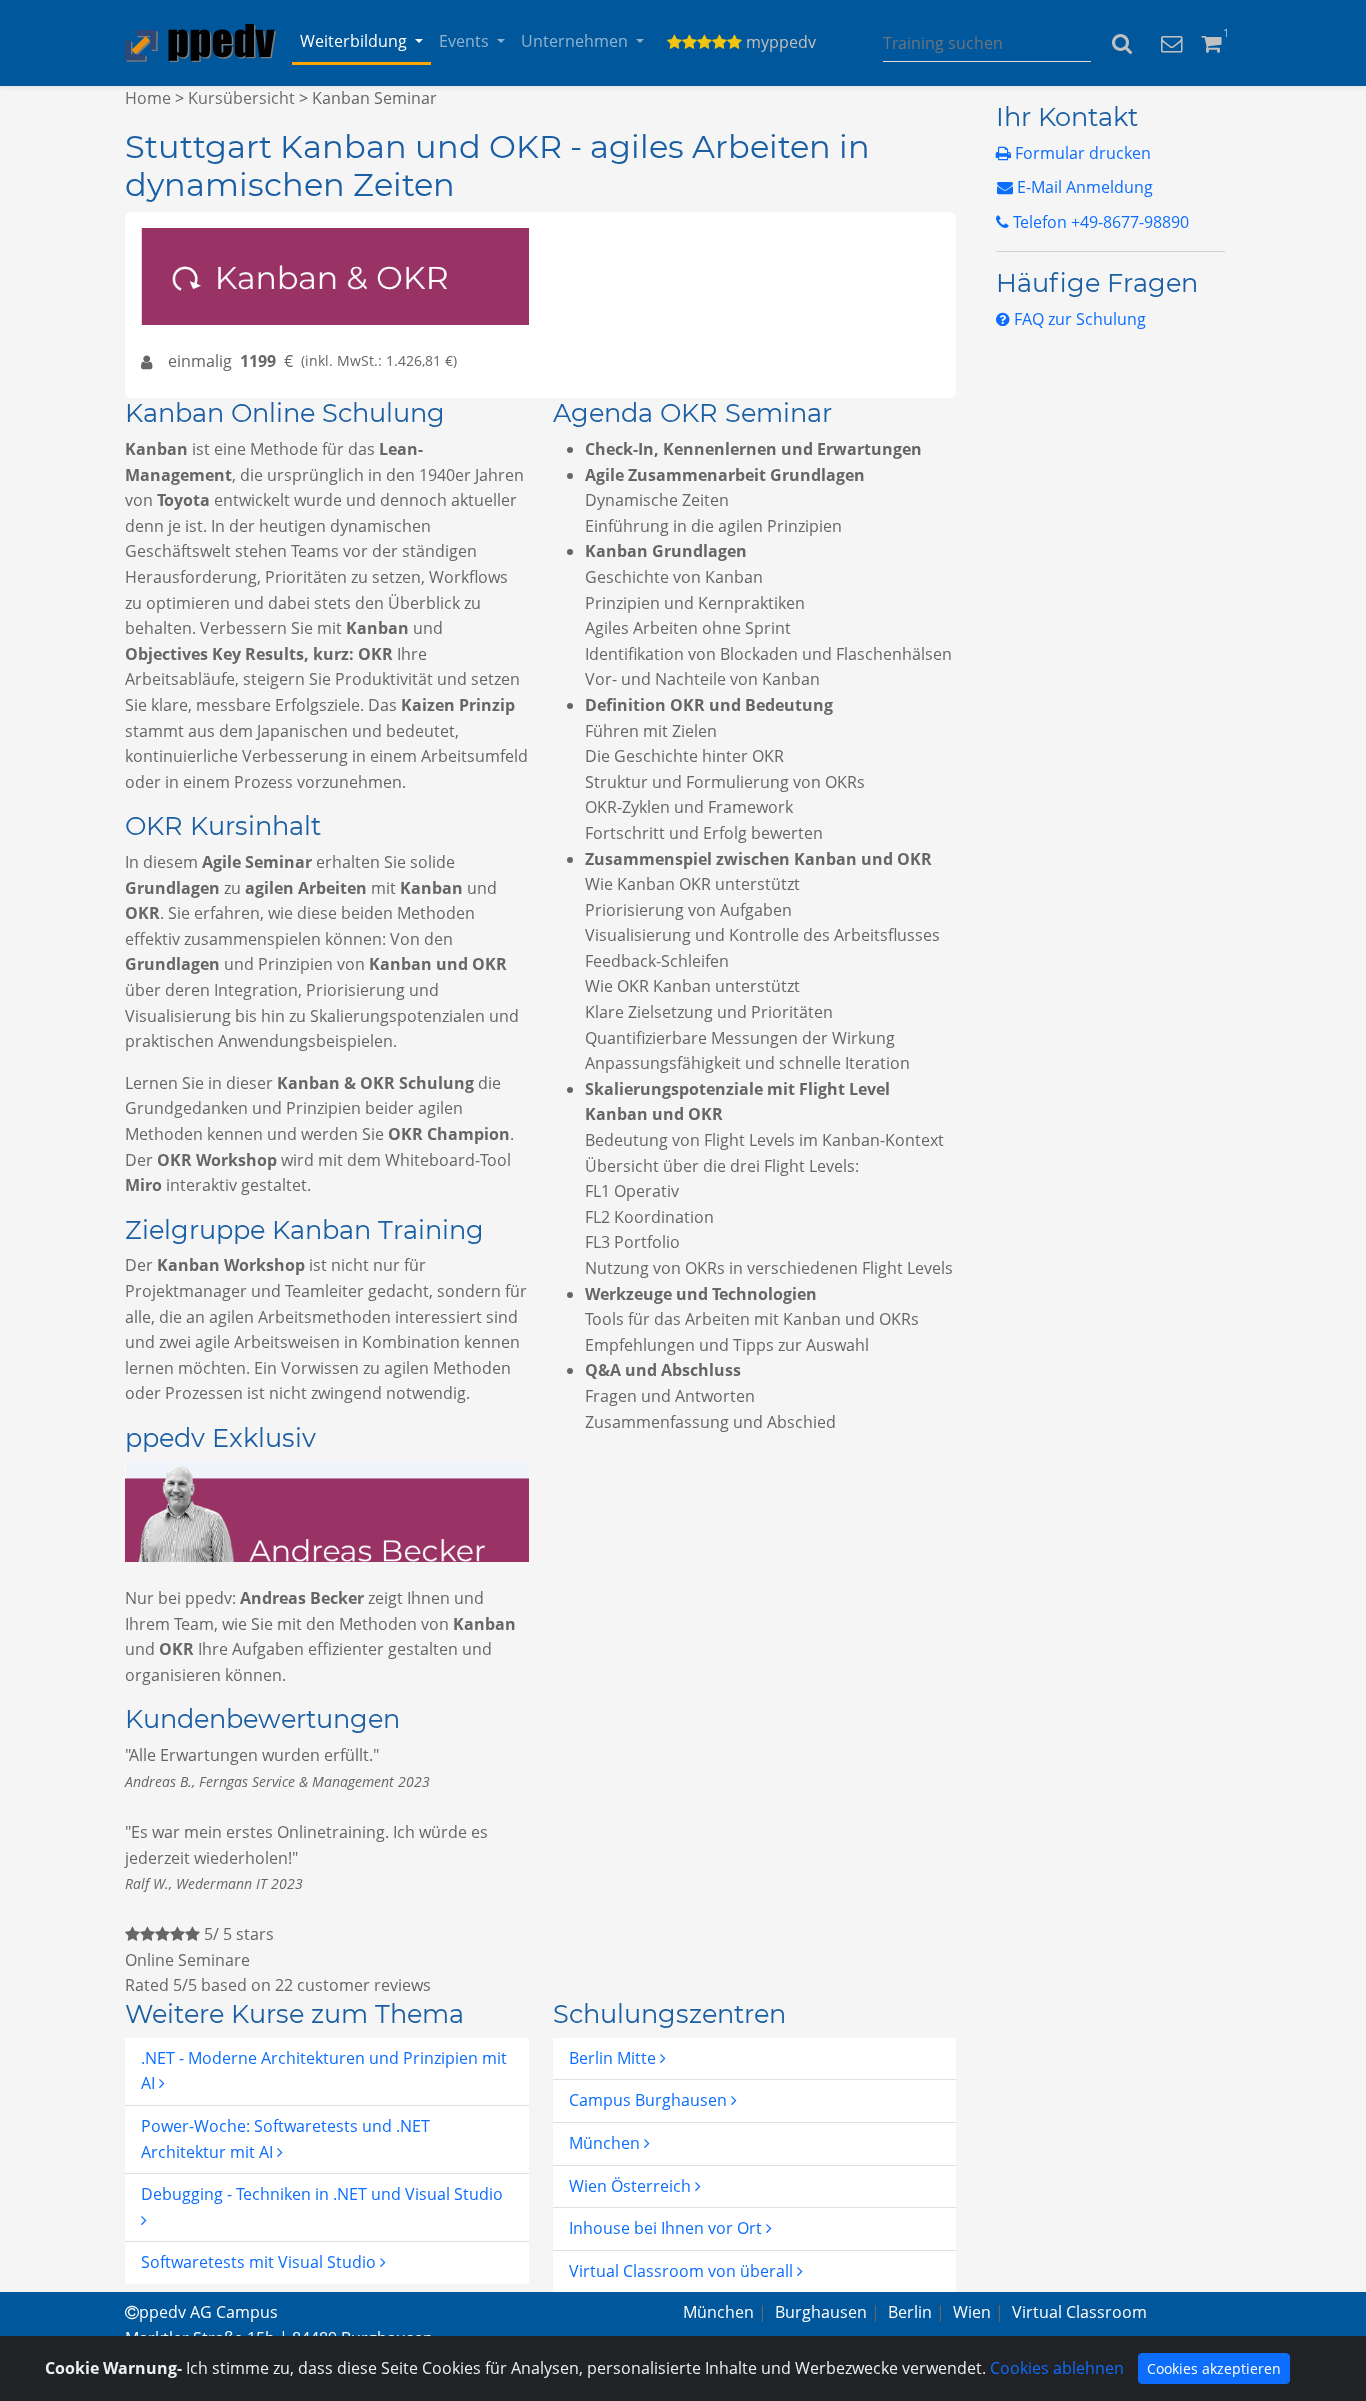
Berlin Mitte (614, 2058)
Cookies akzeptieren (1214, 2368)
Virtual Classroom (1079, 2312)
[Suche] (1122, 43)
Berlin (910, 2312)
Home (148, 98)
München (606, 2143)
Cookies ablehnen (1057, 2368)
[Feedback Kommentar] (1171, 42)
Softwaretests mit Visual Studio (260, 2262)
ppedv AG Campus (208, 2312)
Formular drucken (1081, 153)
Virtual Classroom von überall (683, 2271)
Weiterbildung (353, 41)
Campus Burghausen (650, 2100)
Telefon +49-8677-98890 (1099, 222)
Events (464, 41)
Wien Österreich (632, 2186)
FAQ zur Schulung (1078, 319)
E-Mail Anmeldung (1083, 187)
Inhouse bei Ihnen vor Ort (667, 2228)
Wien (972, 2312)
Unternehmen (574, 41)
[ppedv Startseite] (200, 43)
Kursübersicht (241, 98)
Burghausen (821, 2312)
